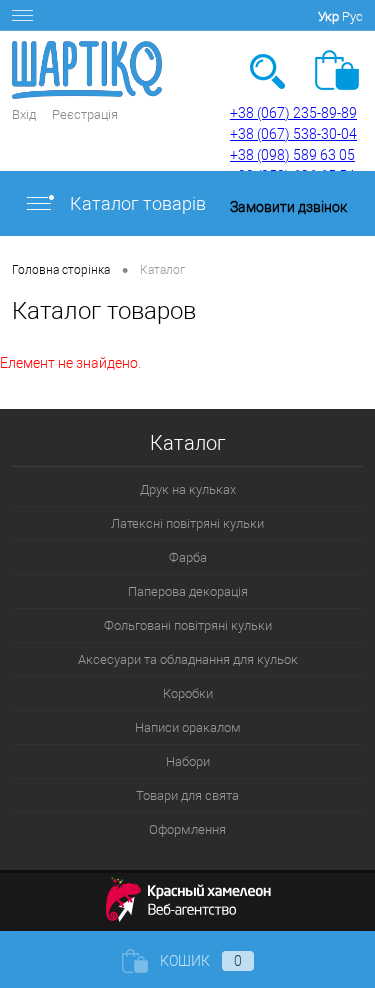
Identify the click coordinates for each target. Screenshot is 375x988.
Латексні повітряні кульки (187, 523)
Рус (352, 16)
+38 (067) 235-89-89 (293, 113)
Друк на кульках (188, 489)
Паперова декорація (188, 591)
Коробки (188, 693)
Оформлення (187, 829)
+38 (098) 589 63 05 (292, 155)
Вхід (24, 114)
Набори (188, 761)
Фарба (188, 557)
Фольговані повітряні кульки (188, 625)
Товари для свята (187, 795)
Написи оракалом (188, 727)
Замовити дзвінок (288, 207)
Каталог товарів (136, 203)
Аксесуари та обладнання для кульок (188, 659)
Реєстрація (85, 114)
